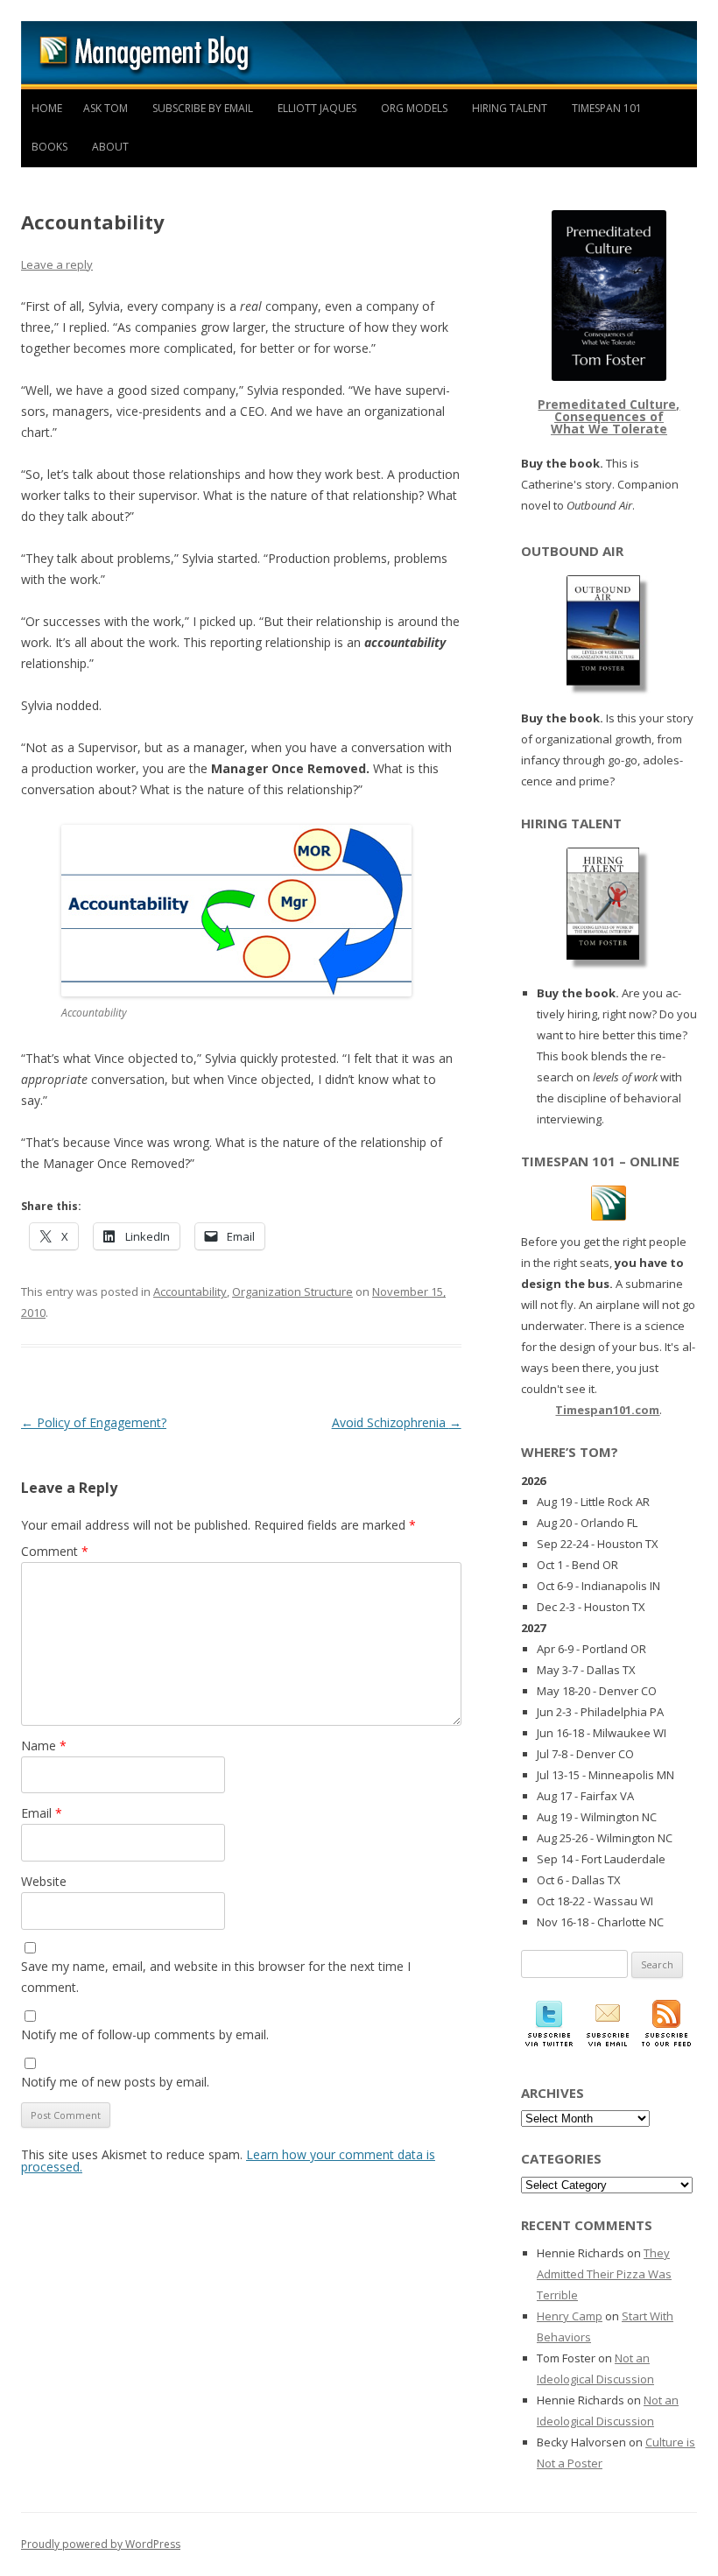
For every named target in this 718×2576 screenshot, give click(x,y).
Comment (55, 1551)
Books (49, 147)
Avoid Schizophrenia (397, 1422)
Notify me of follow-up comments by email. (145, 2034)
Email (42, 1813)
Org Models (414, 108)
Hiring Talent (510, 108)
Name (44, 1745)
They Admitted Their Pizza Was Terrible (604, 2274)
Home (47, 108)
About (110, 147)
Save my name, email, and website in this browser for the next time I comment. (216, 1977)
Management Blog (359, 55)
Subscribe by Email (203, 108)
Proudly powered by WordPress (101, 2544)
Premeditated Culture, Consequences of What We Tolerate (609, 416)
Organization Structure (292, 1292)
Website (44, 1881)
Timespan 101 (607, 108)
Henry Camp (570, 2316)
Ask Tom (106, 108)
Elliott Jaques (317, 108)
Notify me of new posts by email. (115, 2082)
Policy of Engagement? (94, 1422)
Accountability (190, 1292)
